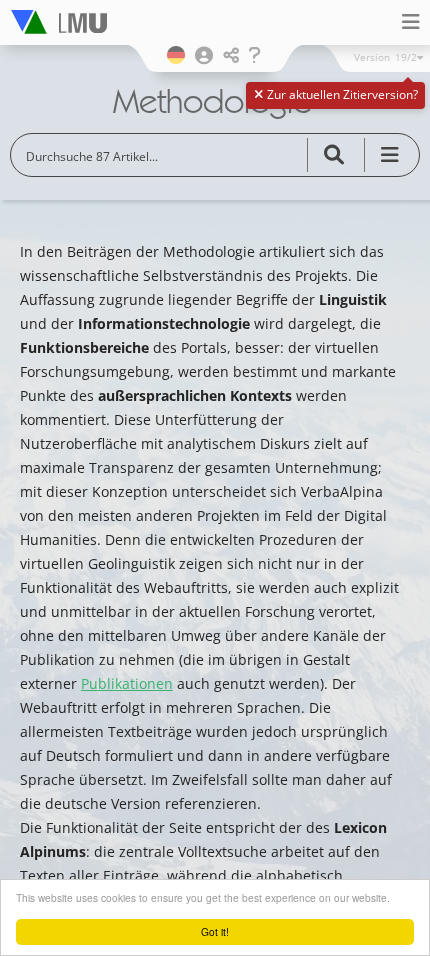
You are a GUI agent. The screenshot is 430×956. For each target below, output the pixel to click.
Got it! (215, 931)
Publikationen (127, 683)
